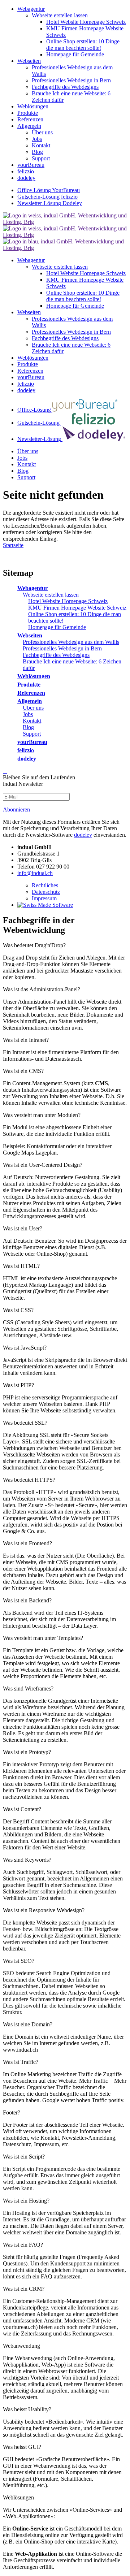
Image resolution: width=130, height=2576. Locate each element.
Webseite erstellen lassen (51, 595)
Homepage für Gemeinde (57, 627)
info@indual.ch (35, 873)
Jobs (28, 714)
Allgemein (30, 701)
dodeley (27, 759)
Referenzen (31, 693)
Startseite (13, 545)
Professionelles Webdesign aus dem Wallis (71, 642)
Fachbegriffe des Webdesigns (56, 655)
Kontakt (32, 721)
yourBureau (32, 742)
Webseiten (30, 635)
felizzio (26, 750)
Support (32, 734)
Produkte (29, 685)
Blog (28, 727)
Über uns (33, 708)
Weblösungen (34, 676)
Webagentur (32, 588)
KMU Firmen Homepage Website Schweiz (77, 608)
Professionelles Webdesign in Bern (62, 648)
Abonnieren (16, 809)
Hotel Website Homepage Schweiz (68, 601)
